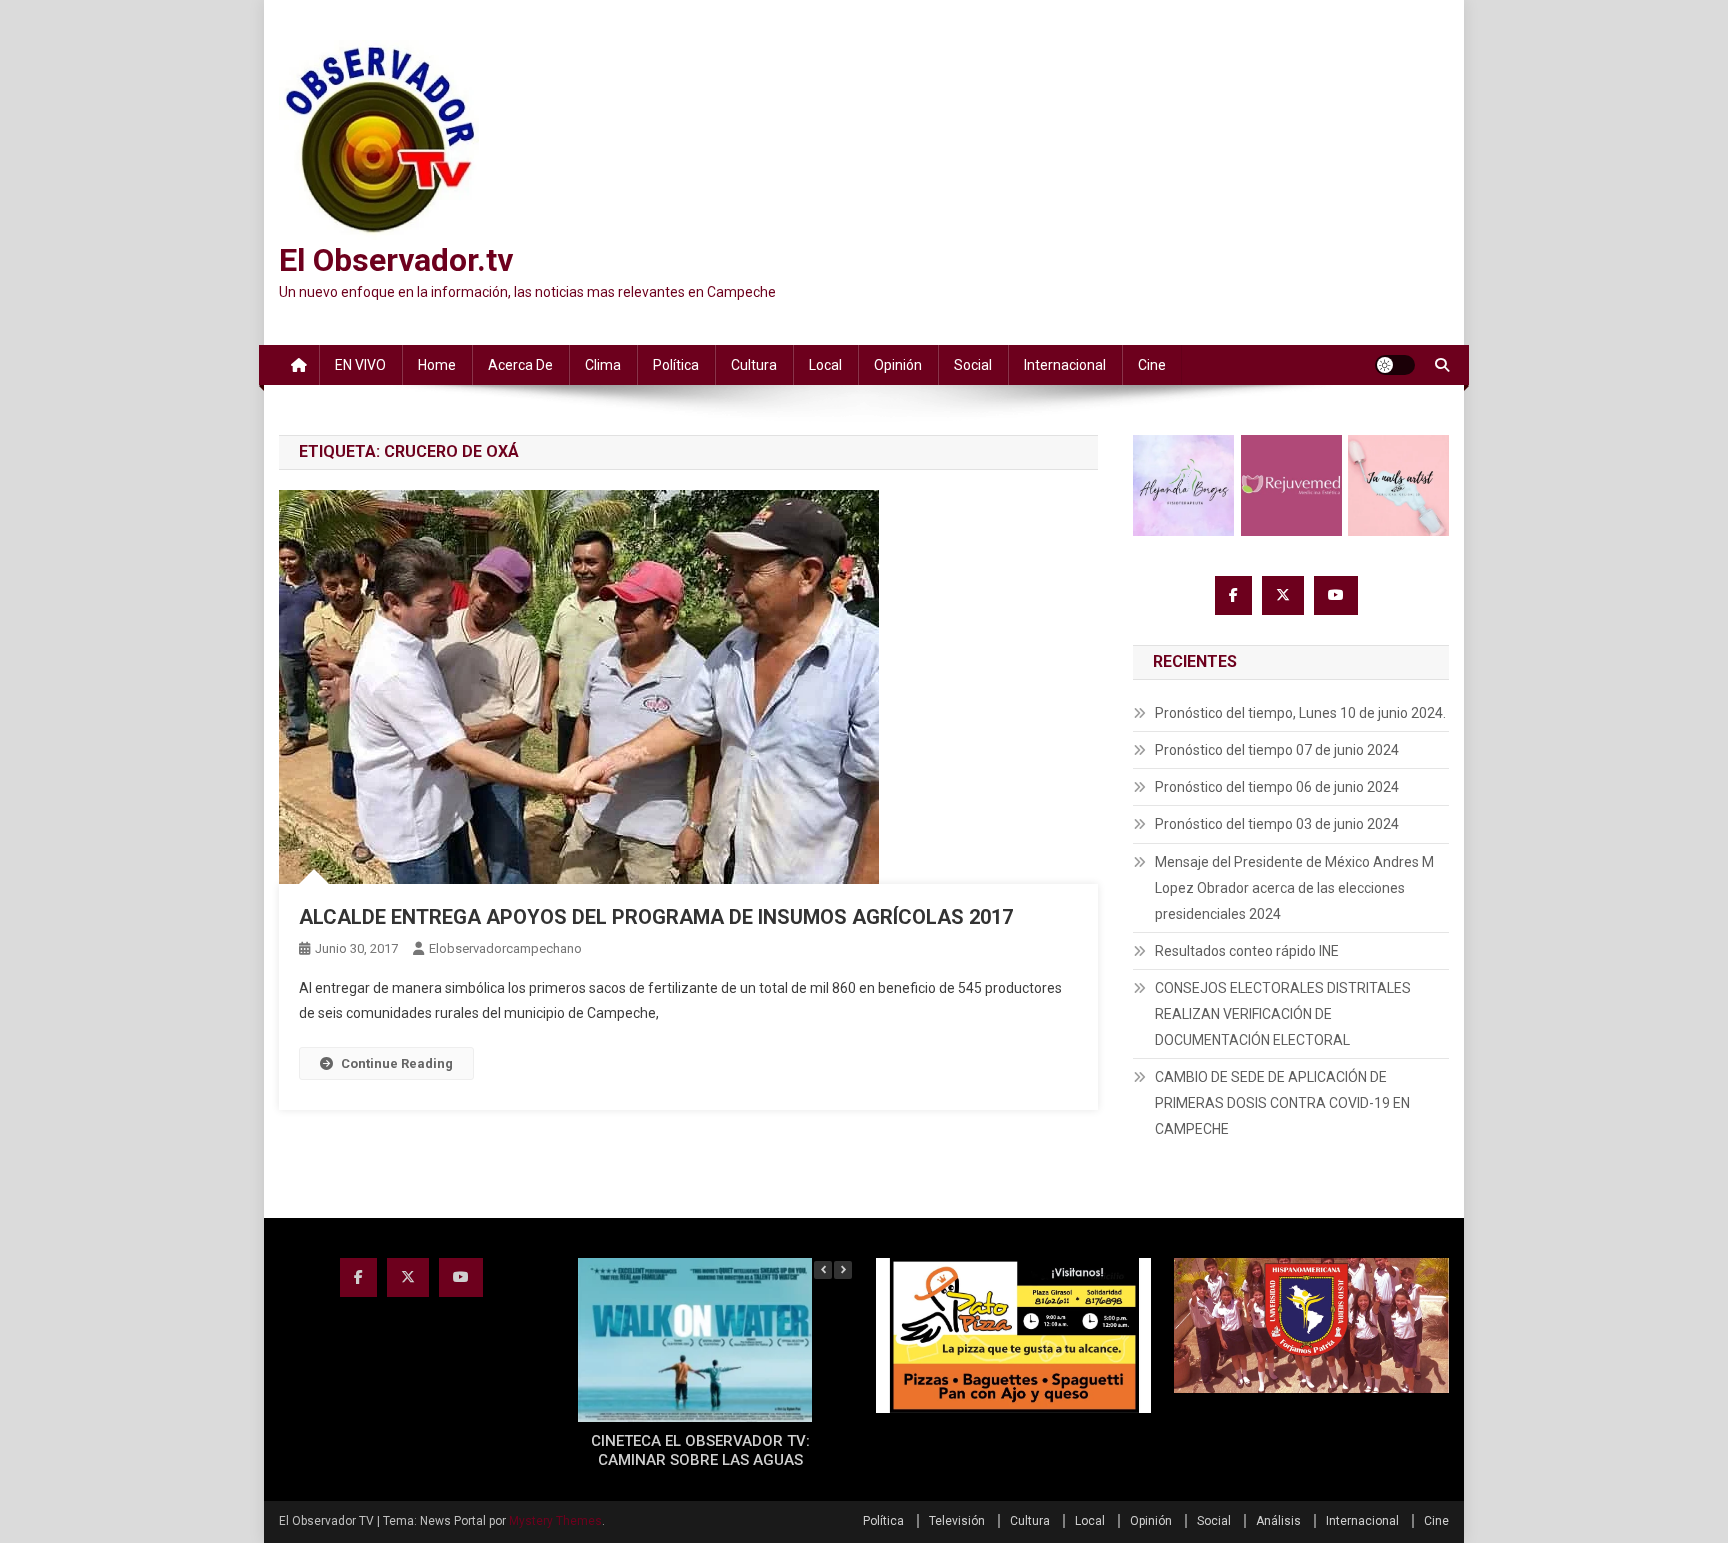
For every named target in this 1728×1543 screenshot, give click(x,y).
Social (973, 365)
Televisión (957, 1521)
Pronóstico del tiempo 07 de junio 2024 (1277, 750)
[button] (843, 1270)
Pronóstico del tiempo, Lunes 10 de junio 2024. (1300, 713)
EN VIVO (360, 365)
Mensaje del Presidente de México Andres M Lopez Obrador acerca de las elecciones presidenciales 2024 (1294, 888)
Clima (603, 365)
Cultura (754, 365)
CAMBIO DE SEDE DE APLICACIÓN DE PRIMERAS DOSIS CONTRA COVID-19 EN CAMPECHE (1282, 1103)
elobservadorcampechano (505, 948)
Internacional (1065, 365)
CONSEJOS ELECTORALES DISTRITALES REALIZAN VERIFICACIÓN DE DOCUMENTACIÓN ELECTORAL (1283, 1014)
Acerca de (520, 365)
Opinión (898, 365)
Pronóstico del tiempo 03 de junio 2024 (1277, 824)
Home (437, 365)
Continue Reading (397, 1063)
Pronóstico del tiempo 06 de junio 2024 (1277, 787)
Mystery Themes (555, 1521)
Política (676, 365)
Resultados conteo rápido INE (1247, 951)
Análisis (1278, 1521)
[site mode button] (1395, 365)
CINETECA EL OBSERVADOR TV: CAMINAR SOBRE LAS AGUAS (700, 1451)
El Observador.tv (396, 260)
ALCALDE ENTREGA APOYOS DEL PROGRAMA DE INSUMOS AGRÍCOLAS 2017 (656, 917)
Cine (1152, 365)
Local (825, 365)
